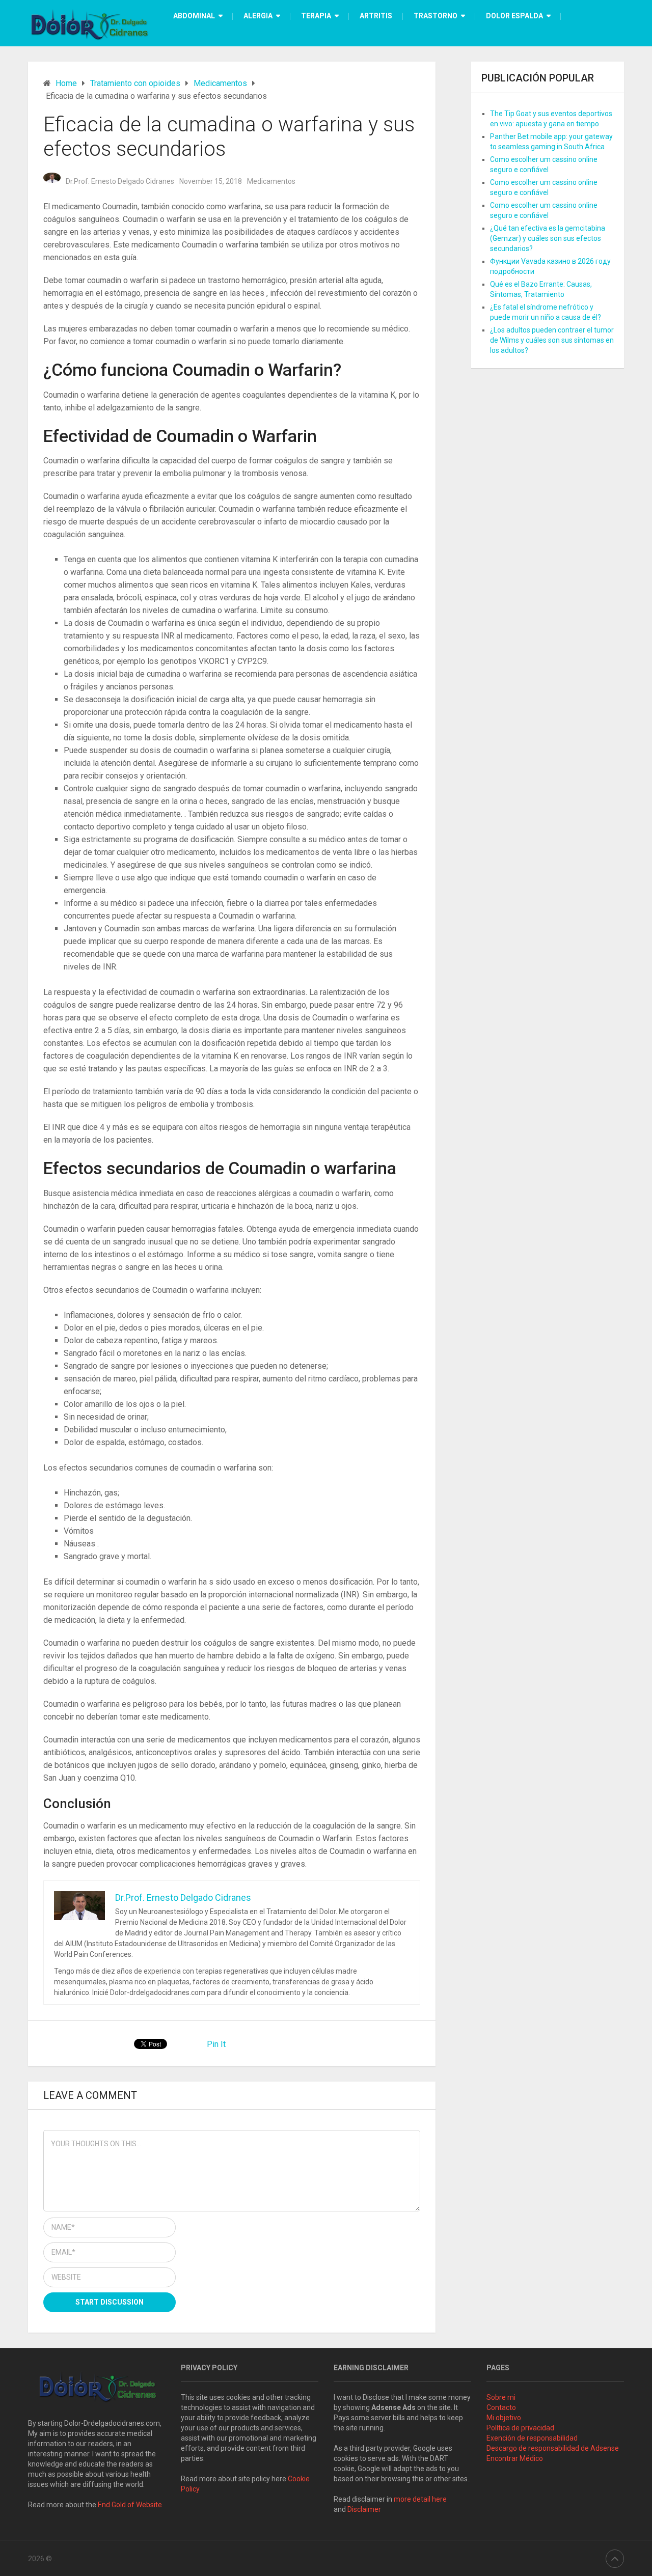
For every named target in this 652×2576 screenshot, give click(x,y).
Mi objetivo (504, 2418)
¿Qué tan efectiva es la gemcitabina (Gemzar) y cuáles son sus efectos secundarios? (548, 238)
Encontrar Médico (515, 2458)
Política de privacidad (520, 2428)
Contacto (501, 2407)
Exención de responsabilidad (532, 2438)
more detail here (420, 2499)
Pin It (216, 2044)
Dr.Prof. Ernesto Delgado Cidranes (120, 181)
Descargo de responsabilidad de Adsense (553, 2448)
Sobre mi (501, 2397)
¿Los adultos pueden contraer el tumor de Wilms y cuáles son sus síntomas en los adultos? (552, 340)
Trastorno (436, 16)
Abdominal (194, 16)
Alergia (258, 16)
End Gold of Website (130, 2505)
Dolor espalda (514, 16)
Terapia (316, 16)
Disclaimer (365, 2509)
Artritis (376, 16)
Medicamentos (271, 181)
